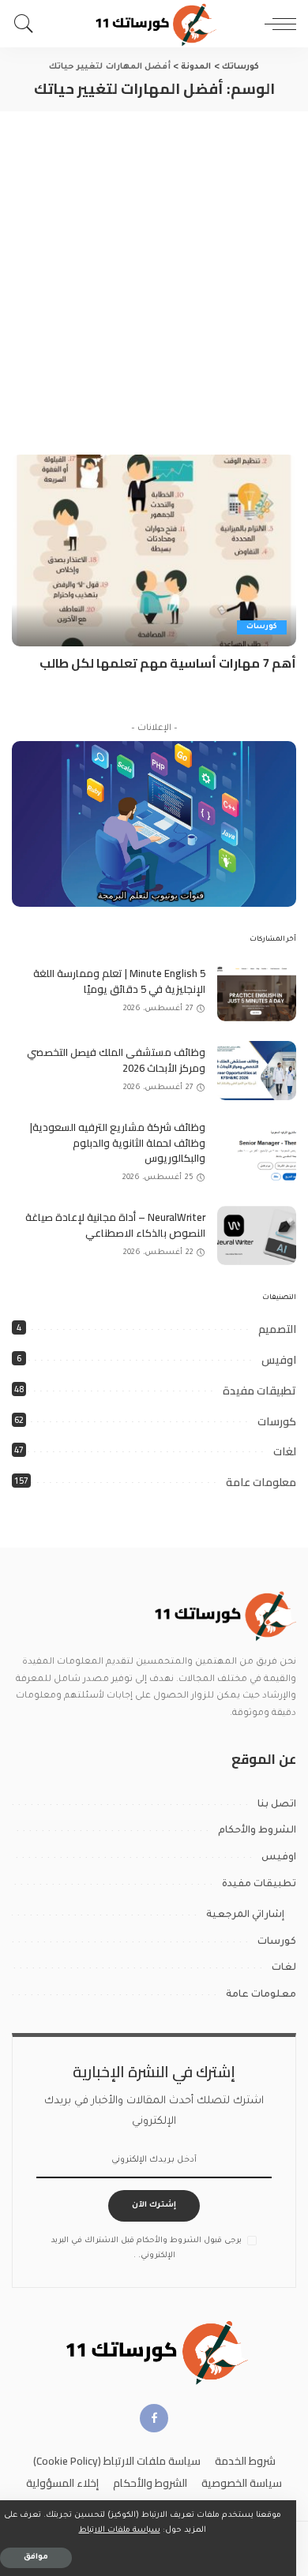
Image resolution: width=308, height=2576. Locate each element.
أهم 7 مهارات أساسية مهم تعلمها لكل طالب (168, 663)
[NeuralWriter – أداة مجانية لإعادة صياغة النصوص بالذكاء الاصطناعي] (257, 1236)
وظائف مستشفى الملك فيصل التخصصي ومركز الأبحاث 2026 (116, 1060)
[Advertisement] (154, 273)
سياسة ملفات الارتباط (120, 2531)
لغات (285, 1451)
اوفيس (279, 1360)
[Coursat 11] (223, 1615)
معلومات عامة (261, 1482)
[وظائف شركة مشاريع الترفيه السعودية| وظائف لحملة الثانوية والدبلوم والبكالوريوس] (257, 1153)
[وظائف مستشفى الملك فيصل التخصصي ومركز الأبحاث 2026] (257, 1071)
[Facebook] (154, 2418)
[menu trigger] (276, 24)
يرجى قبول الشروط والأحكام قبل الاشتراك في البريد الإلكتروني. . (146, 2248)
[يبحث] (28, 24)
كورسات (262, 627)
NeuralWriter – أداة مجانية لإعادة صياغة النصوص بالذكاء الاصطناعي (115, 1225)
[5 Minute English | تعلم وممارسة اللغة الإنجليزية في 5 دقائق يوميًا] (257, 992)
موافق (36, 2557)
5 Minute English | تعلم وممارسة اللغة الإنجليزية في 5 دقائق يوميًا (119, 981)
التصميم (277, 1329)
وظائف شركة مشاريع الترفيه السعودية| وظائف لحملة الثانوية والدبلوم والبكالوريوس (118, 1142)
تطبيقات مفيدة (259, 1391)
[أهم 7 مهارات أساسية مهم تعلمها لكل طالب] (154, 550)
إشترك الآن (154, 2205)
